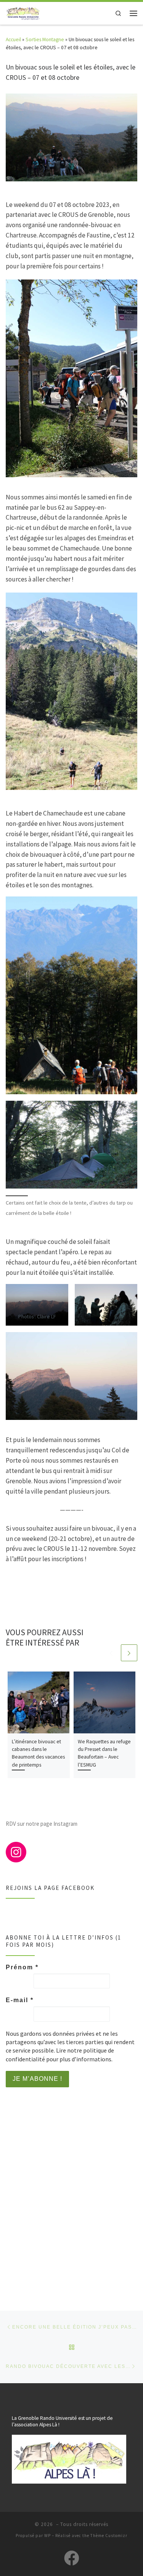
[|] (23, 12)
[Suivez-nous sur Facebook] (72, 2558)
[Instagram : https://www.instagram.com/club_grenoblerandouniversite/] (16, 1852)
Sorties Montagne (45, 39)
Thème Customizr (109, 2536)
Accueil (13, 39)
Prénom (22, 1967)
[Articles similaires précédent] (111, 1653)
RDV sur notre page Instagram (42, 1824)
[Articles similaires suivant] (129, 1653)
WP (47, 2536)
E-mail (20, 2000)
